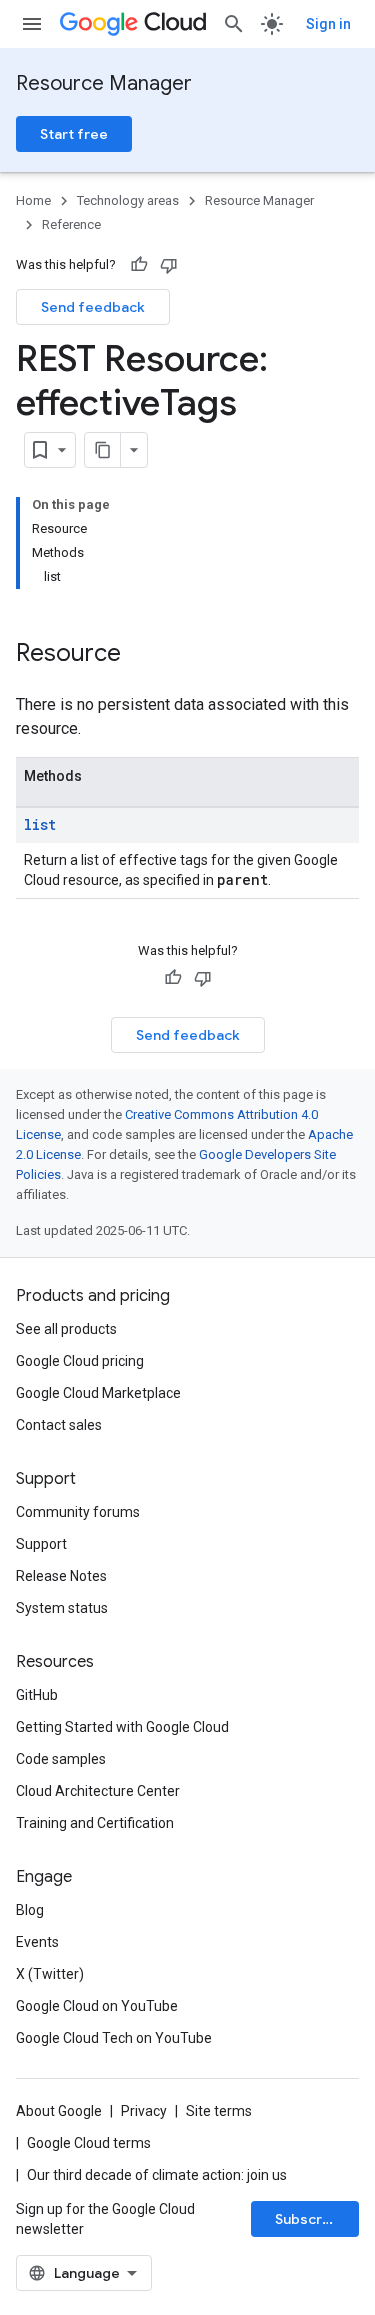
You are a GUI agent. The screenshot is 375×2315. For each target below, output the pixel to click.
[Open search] (234, 24)
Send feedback (93, 307)
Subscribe (309, 2219)
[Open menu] (32, 24)
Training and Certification (95, 1823)
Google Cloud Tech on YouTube (114, 2038)
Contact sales (59, 1425)
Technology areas (128, 200)
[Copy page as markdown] (103, 450)
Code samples (61, 1759)
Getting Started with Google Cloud (122, 1727)
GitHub (37, 1695)
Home (33, 200)
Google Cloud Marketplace (98, 1393)
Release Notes (61, 1576)
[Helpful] (139, 265)
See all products (66, 1329)
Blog (30, 1910)
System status (62, 1608)
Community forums (78, 1512)
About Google (59, 2111)
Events (37, 1942)
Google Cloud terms (89, 2143)
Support (41, 1544)
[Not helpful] (169, 265)
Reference (71, 224)
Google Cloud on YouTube (97, 2006)
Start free (74, 134)
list (40, 824)
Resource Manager (104, 83)
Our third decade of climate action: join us (157, 2175)
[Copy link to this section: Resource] (141, 655)
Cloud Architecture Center (98, 1791)
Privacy (144, 2111)
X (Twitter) (50, 1974)
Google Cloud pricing (80, 1361)
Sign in (328, 24)
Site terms (219, 2111)
